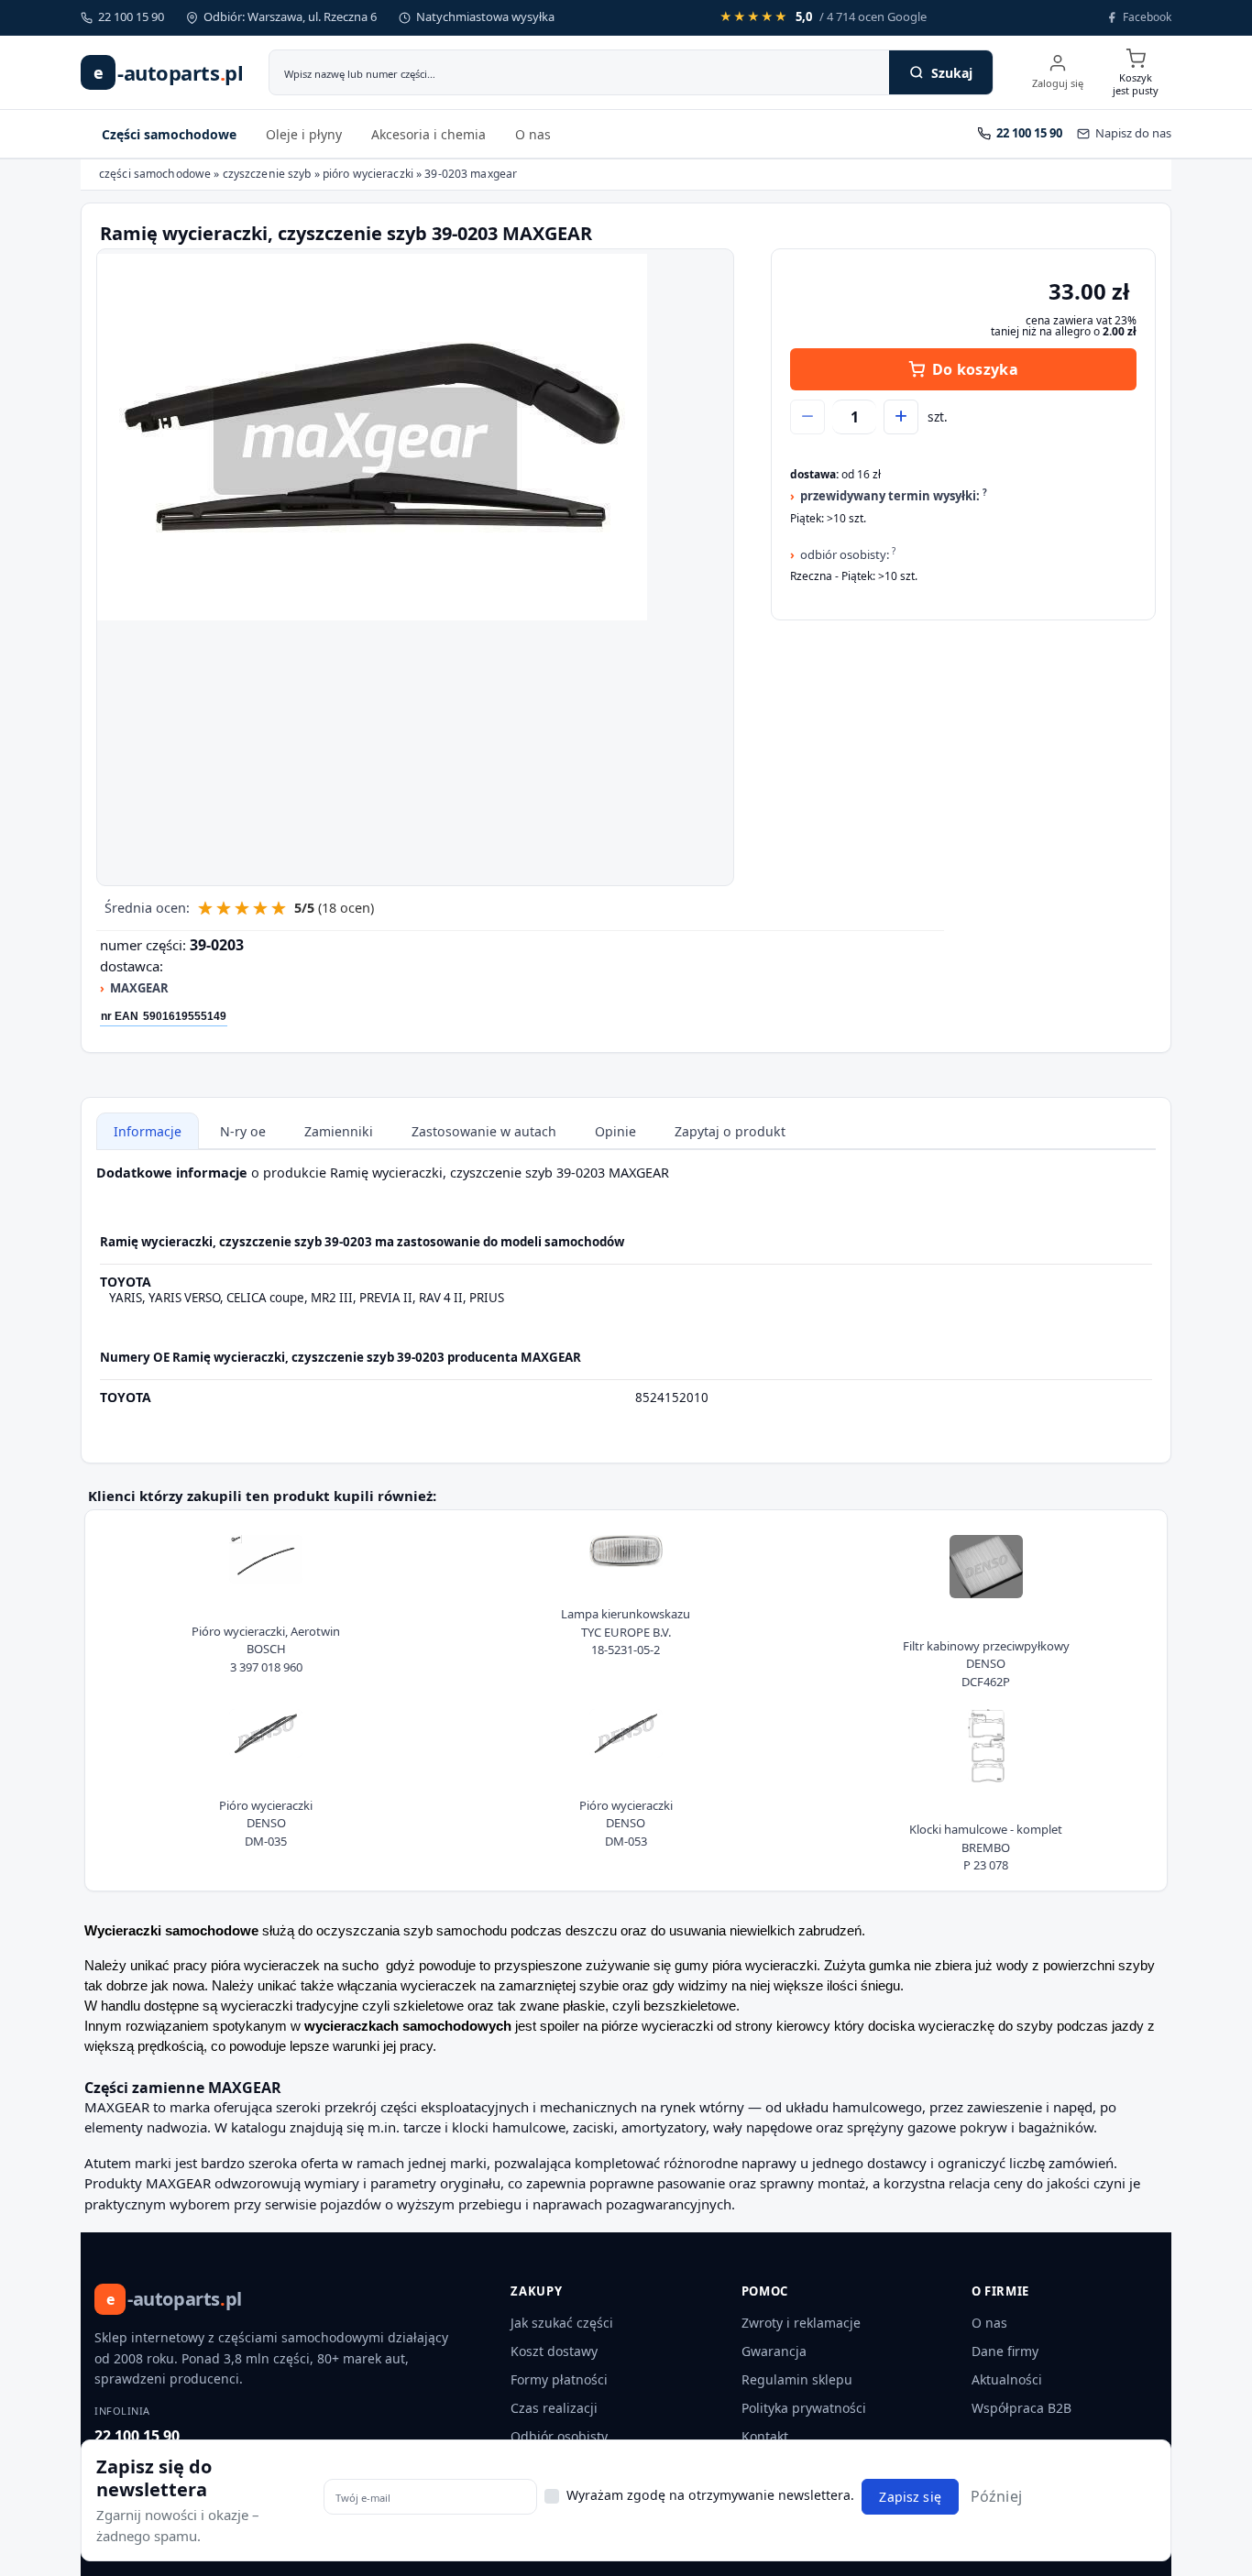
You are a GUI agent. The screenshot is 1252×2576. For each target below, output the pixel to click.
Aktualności (1007, 2379)
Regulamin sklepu (797, 2379)
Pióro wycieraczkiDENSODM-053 (626, 1823)
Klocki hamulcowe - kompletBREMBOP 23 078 (986, 1847)
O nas (533, 134)
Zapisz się (910, 2497)
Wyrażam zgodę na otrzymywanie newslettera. (710, 2495)
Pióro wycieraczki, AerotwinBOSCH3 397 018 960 (266, 1649)
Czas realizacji (554, 2408)
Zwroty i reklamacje (801, 2323)
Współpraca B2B (1021, 2408)
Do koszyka (975, 369)
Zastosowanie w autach (484, 1131)
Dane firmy (1005, 2351)
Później (996, 2496)
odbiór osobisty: (848, 554)
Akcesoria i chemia (428, 134)
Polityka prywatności (804, 2408)
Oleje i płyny (304, 134)
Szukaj (952, 73)
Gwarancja (774, 2351)
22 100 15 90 (137, 2436)
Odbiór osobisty (559, 2436)
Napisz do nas (1133, 133)
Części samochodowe (169, 134)
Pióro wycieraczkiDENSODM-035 (266, 1823)
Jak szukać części (562, 2323)
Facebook (1147, 17)
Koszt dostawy (554, 2351)
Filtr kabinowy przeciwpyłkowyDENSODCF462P (986, 1664)
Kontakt (765, 2436)
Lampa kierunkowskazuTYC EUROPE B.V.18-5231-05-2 (626, 1632)
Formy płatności (559, 2379)
